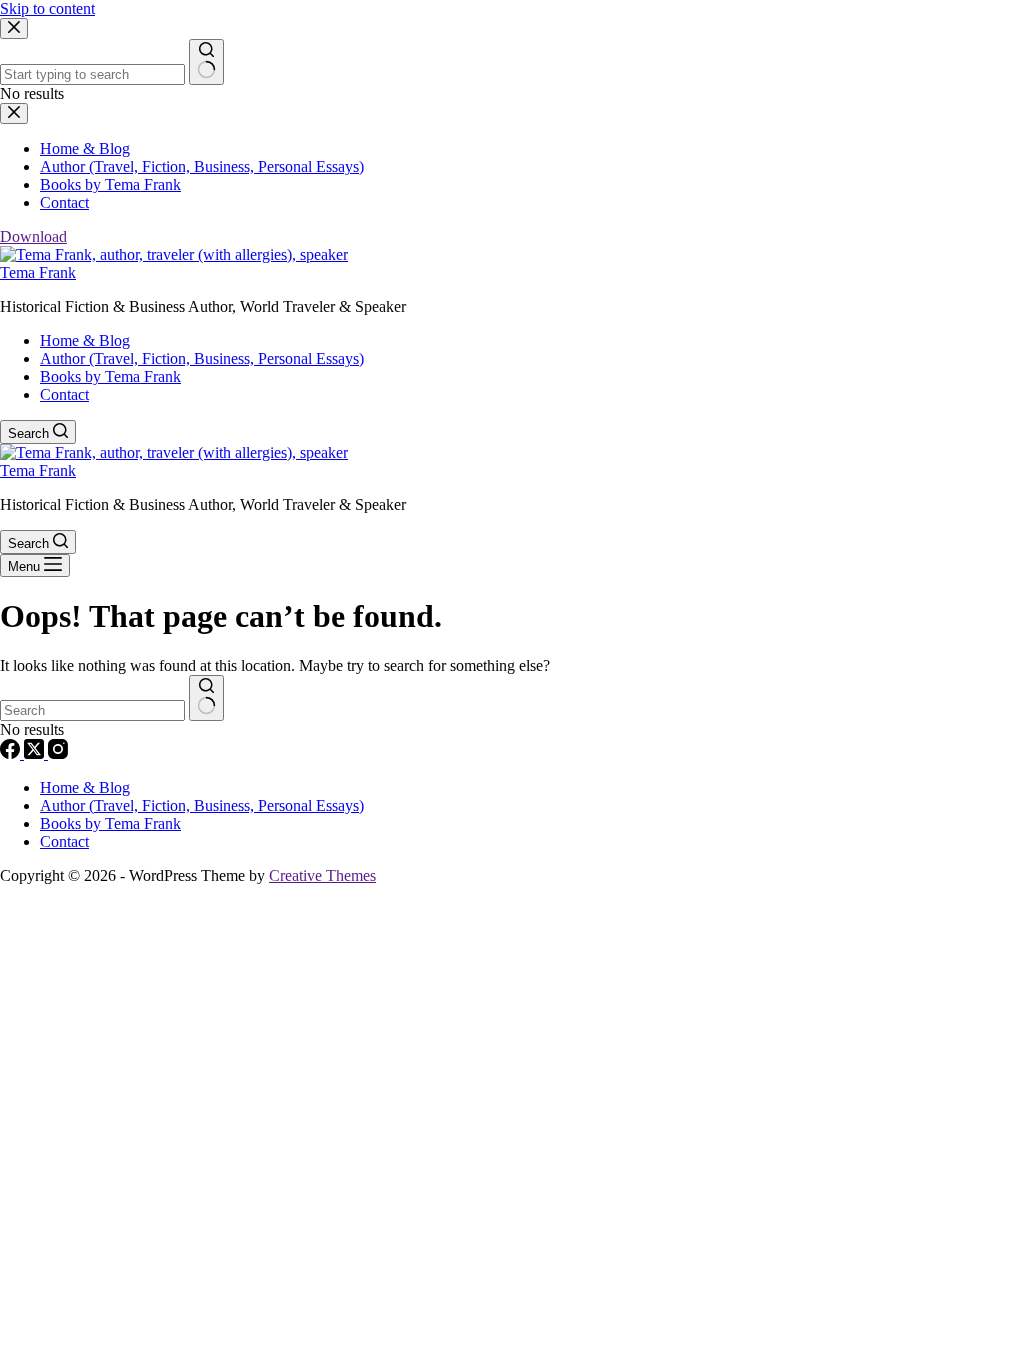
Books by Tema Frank (110, 376)
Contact (64, 394)
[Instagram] (58, 753)
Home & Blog (85, 340)
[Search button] (206, 698)
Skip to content (47, 8)
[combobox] (92, 710)
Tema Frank (38, 272)
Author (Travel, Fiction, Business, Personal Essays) (202, 358)
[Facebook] (12, 753)
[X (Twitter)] (36, 753)
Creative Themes (322, 875)
